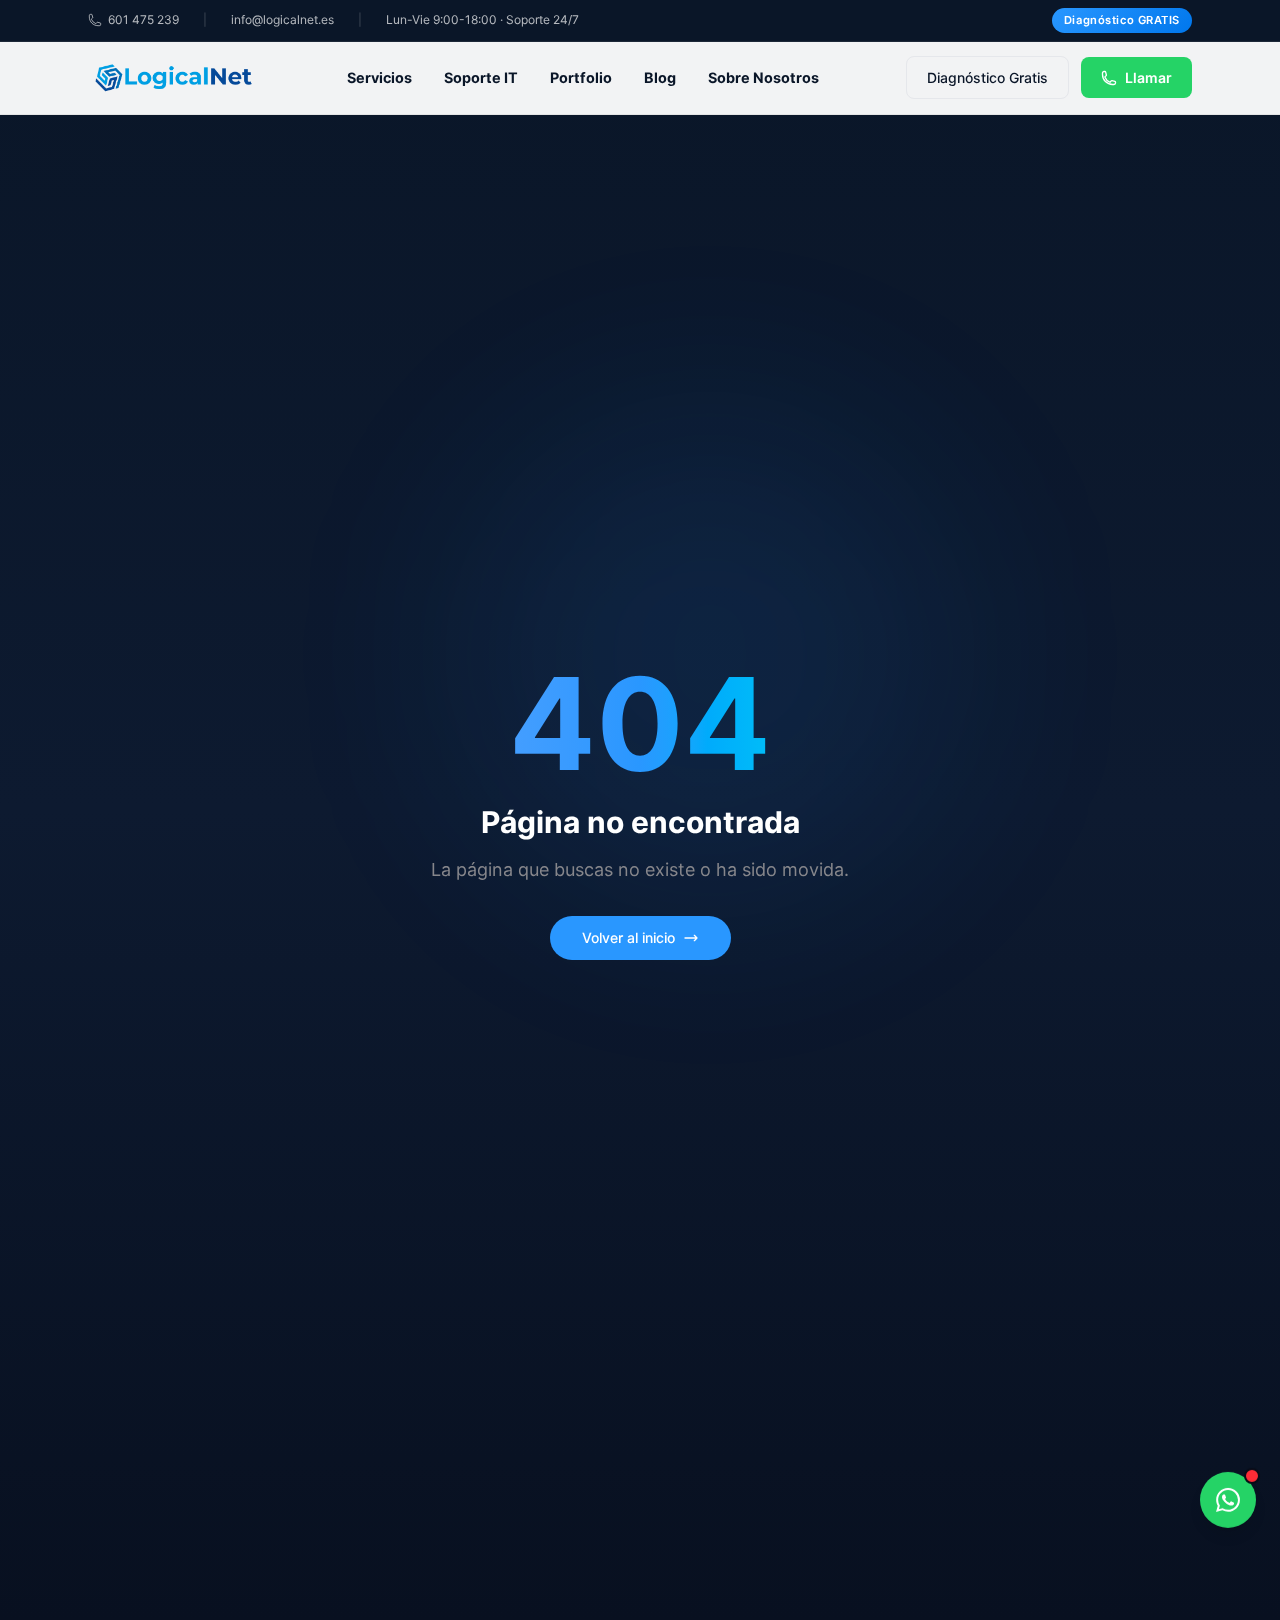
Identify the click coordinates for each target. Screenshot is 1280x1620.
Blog (660, 77)
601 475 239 (143, 19)
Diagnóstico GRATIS (1122, 20)
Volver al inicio (628, 937)
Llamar (1148, 77)
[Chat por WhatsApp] (1228, 1501)
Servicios (379, 77)
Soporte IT (481, 77)
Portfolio (581, 77)
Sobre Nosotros (763, 77)
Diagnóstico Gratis (987, 77)
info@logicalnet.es (282, 19)
